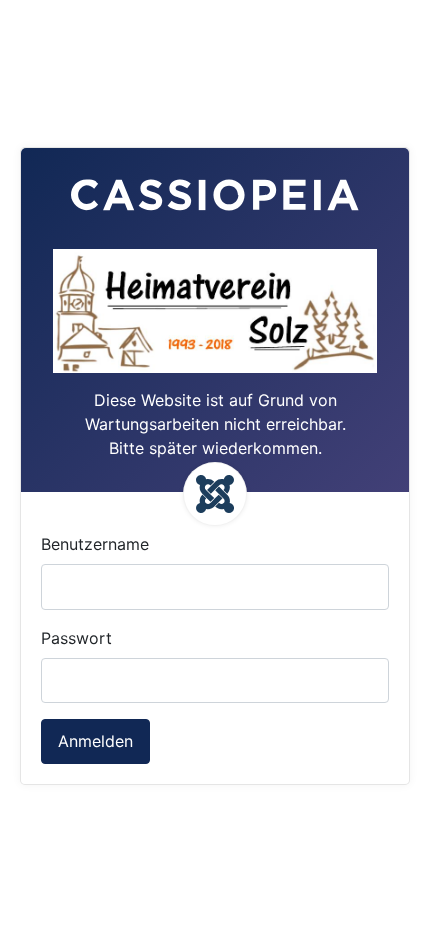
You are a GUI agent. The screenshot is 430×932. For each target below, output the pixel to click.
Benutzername (95, 544)
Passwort (76, 638)
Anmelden (95, 741)
